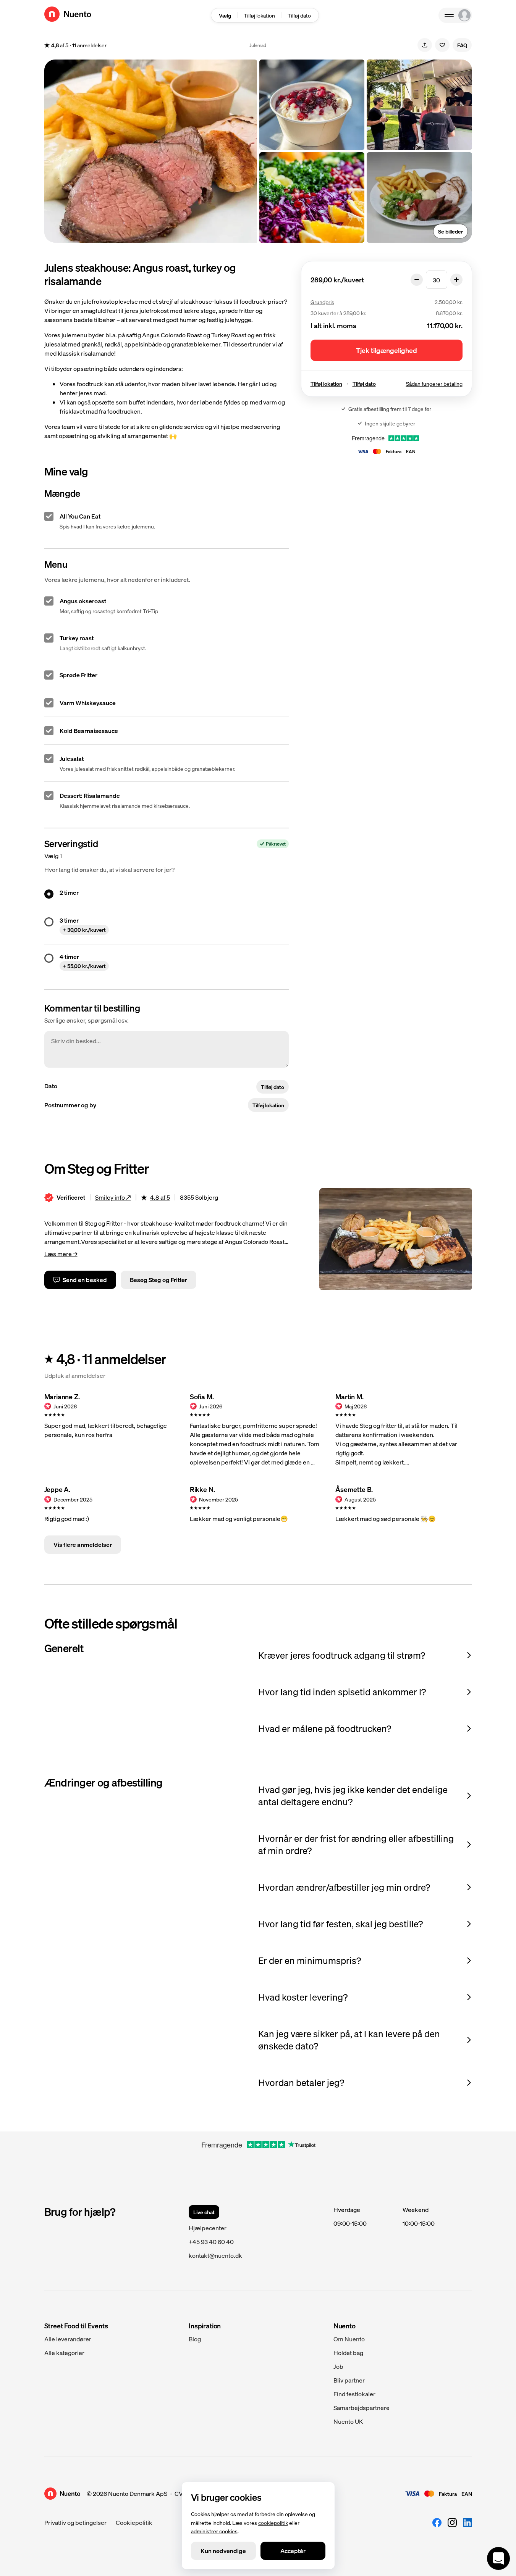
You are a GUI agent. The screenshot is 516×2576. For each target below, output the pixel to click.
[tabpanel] (265, 15)
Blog (195, 2339)
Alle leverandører (68, 2339)
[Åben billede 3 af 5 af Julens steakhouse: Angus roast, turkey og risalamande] (312, 197)
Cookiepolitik (134, 2522)
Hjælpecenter (208, 2228)
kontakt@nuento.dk (215, 2255)
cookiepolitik (273, 2522)
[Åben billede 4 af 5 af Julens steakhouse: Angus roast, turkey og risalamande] (419, 105)
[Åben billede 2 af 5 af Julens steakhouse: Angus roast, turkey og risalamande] (312, 105)
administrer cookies (214, 2531)
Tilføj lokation (259, 15)
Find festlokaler (354, 2394)
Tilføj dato (299, 15)
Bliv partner (349, 2380)
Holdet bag (348, 2353)
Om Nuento (349, 2339)
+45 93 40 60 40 (211, 2242)
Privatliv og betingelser (75, 2522)
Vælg (225, 15)
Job (338, 2366)
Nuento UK (348, 2421)
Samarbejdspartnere (362, 2408)
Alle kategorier (64, 2353)
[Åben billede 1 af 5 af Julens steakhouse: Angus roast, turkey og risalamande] (151, 151)
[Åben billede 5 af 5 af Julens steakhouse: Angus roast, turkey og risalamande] (419, 197)
